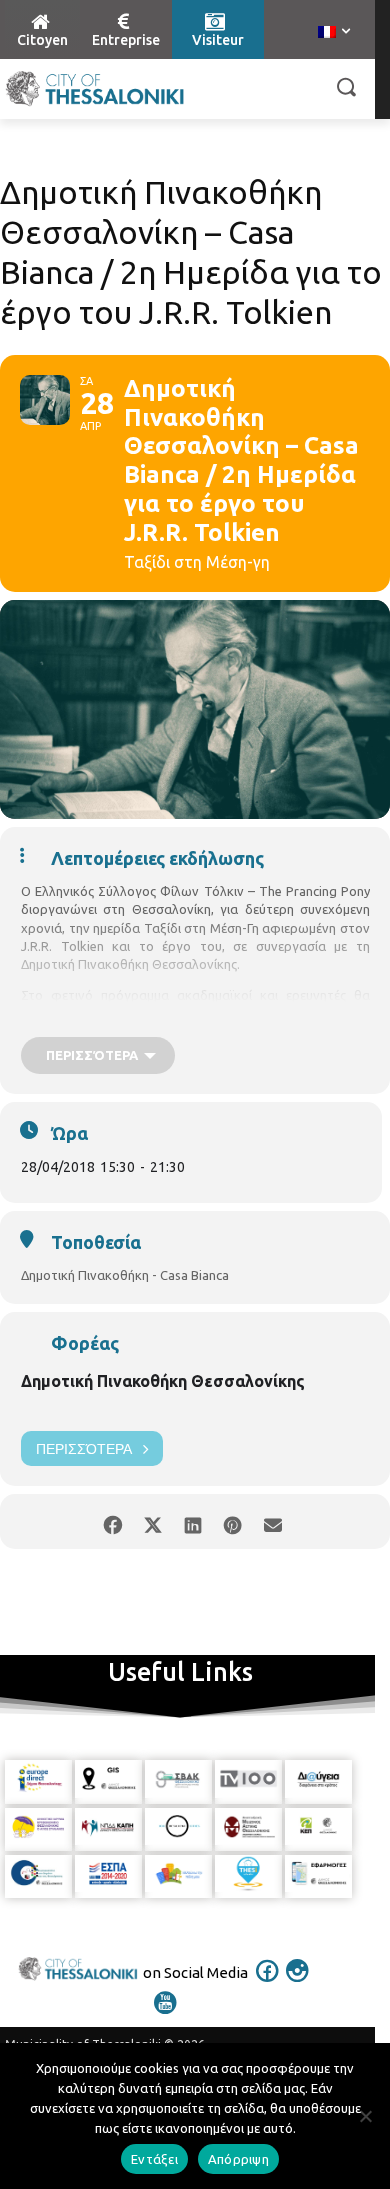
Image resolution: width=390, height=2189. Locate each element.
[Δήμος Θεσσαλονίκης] (95, 89)
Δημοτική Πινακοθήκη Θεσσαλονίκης (163, 1381)
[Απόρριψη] (365, 2116)
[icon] (268, 1984)
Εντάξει (154, 2159)
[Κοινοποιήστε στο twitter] (152, 1521)
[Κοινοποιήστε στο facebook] (112, 1521)
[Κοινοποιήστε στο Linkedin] (192, 1521)
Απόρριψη (238, 2159)
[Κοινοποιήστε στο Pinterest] (232, 1521)
